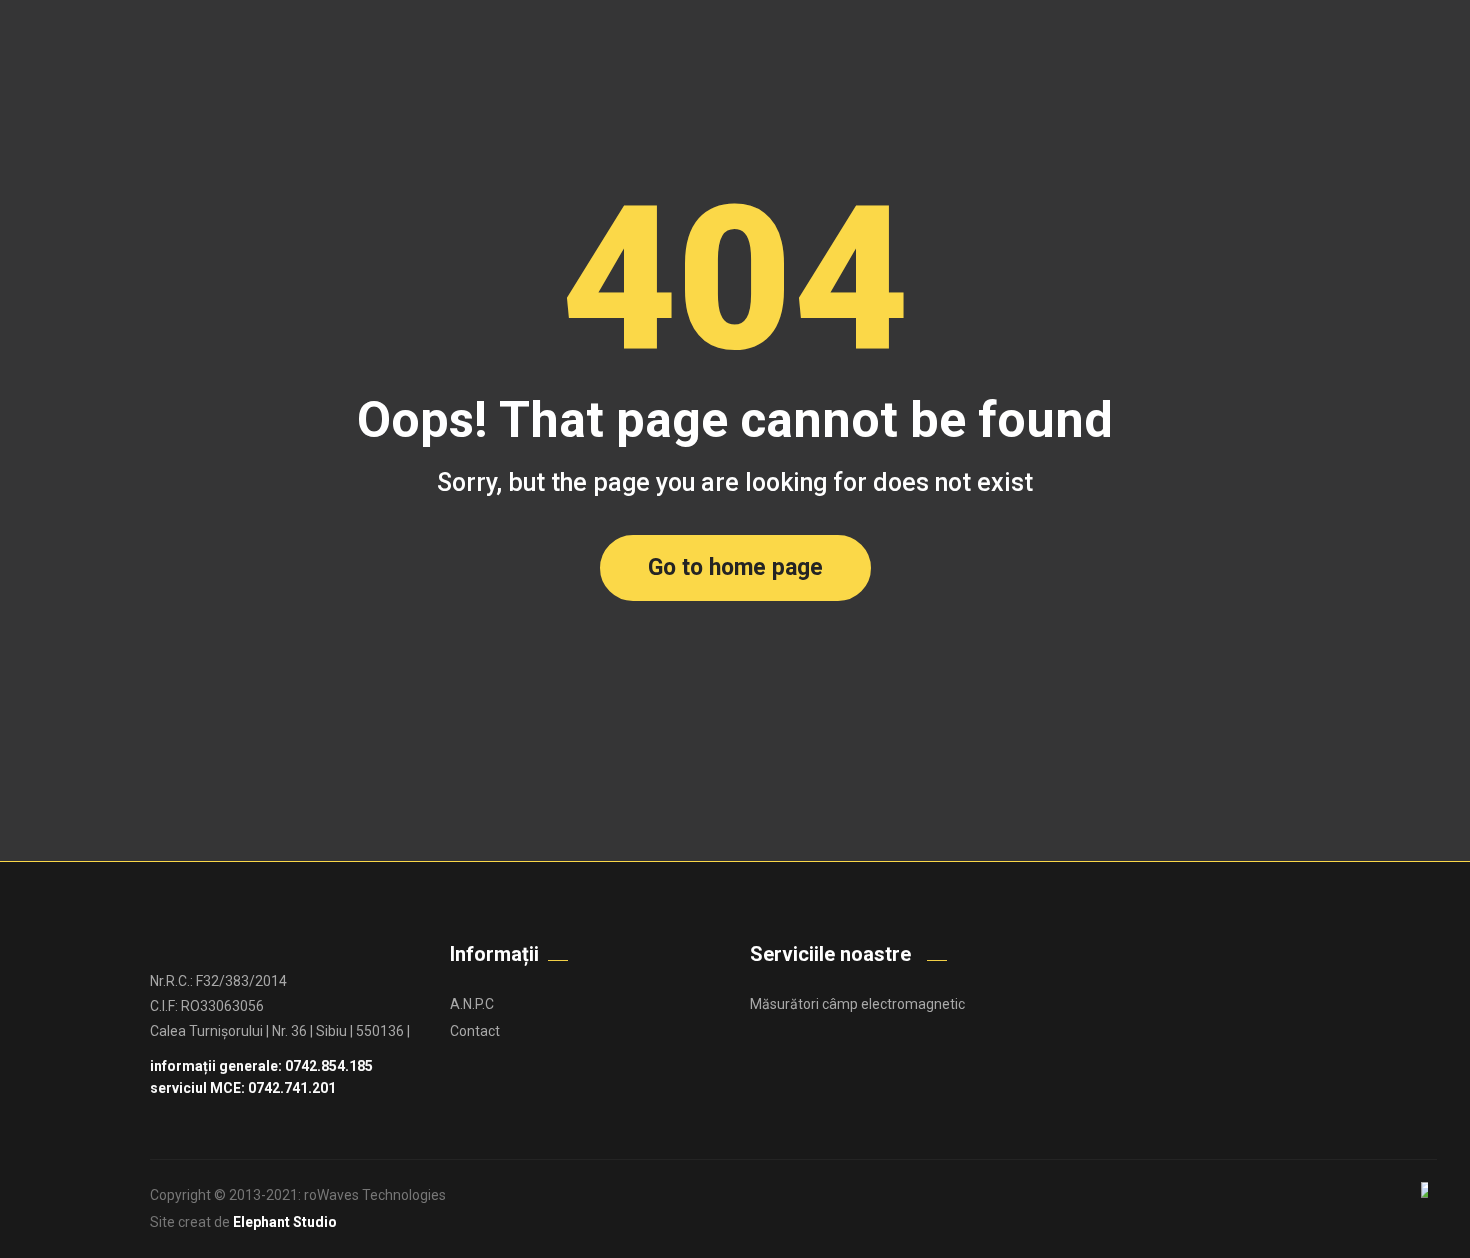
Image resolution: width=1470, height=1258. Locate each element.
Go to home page (735, 567)
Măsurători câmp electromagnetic (857, 1004)
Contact (475, 1031)
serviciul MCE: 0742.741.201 (243, 1088)
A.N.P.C (472, 1004)
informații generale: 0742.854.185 (261, 1066)
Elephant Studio (285, 1222)
